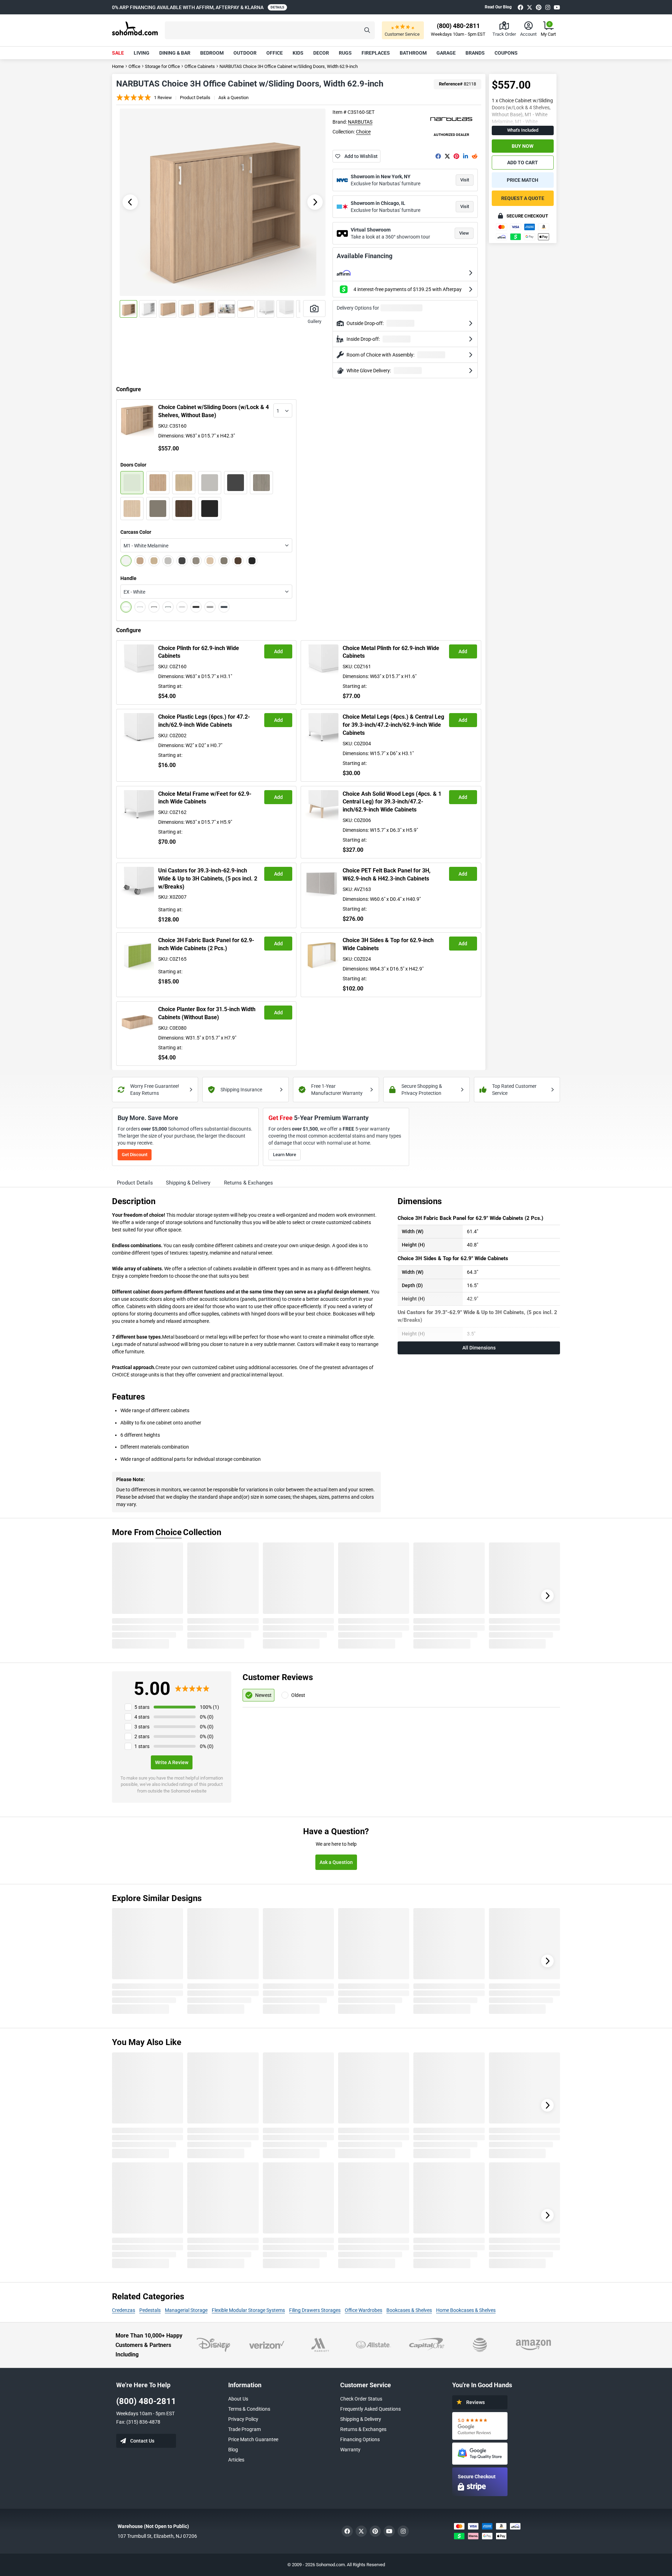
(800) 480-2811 (146, 2401)
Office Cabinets (200, 66)
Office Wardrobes (363, 2310)
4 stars (142, 1717)
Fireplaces (376, 53)
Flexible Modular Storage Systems (248, 2310)
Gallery (314, 321)
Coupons (506, 53)
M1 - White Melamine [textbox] (146, 546)
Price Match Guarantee (253, 2439)
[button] (270, 30)
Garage (446, 53)
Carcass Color (136, 532)
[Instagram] (548, 7)
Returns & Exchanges (363, 2429)
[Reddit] (475, 156)
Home (118, 66)
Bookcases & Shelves (409, 2310)
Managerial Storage (186, 2310)
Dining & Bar (175, 53)
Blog (233, 2450)
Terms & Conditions (249, 2409)
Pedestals (150, 2310)
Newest (263, 1695)
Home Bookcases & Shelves (466, 2310)
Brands (475, 53)
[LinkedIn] (465, 156)
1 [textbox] (278, 411)
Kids (298, 53)
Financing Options (360, 2439)
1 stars (142, 1746)
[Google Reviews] (480, 2426)
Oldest (298, 1695)
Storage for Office (162, 66)
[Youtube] (557, 7)
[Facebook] (520, 7)
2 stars (142, 1736)
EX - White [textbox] (134, 592)
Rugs (345, 53)
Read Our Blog (498, 7)
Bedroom (212, 53)
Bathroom (413, 53)
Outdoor (245, 53)
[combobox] (283, 410)
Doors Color (133, 465)
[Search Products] (367, 30)
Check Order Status (361, 2399)
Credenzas (124, 2310)
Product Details (195, 98)
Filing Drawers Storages (315, 2310)
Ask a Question (233, 98)
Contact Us (142, 2441)
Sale (118, 53)
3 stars (142, 1727)
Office (275, 53)
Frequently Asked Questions (370, 2409)
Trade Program (244, 2429)
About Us (238, 2399)
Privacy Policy (243, 2419)
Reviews (475, 2402)
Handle (128, 578)
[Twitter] (530, 7)
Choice (363, 132)
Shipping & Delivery (361, 2419)
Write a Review (172, 1762)
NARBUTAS (360, 122)
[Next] (547, 1596)
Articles (236, 2460)
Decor (321, 53)
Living (142, 53)
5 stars (142, 1707)
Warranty (350, 2450)
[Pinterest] (539, 7)
